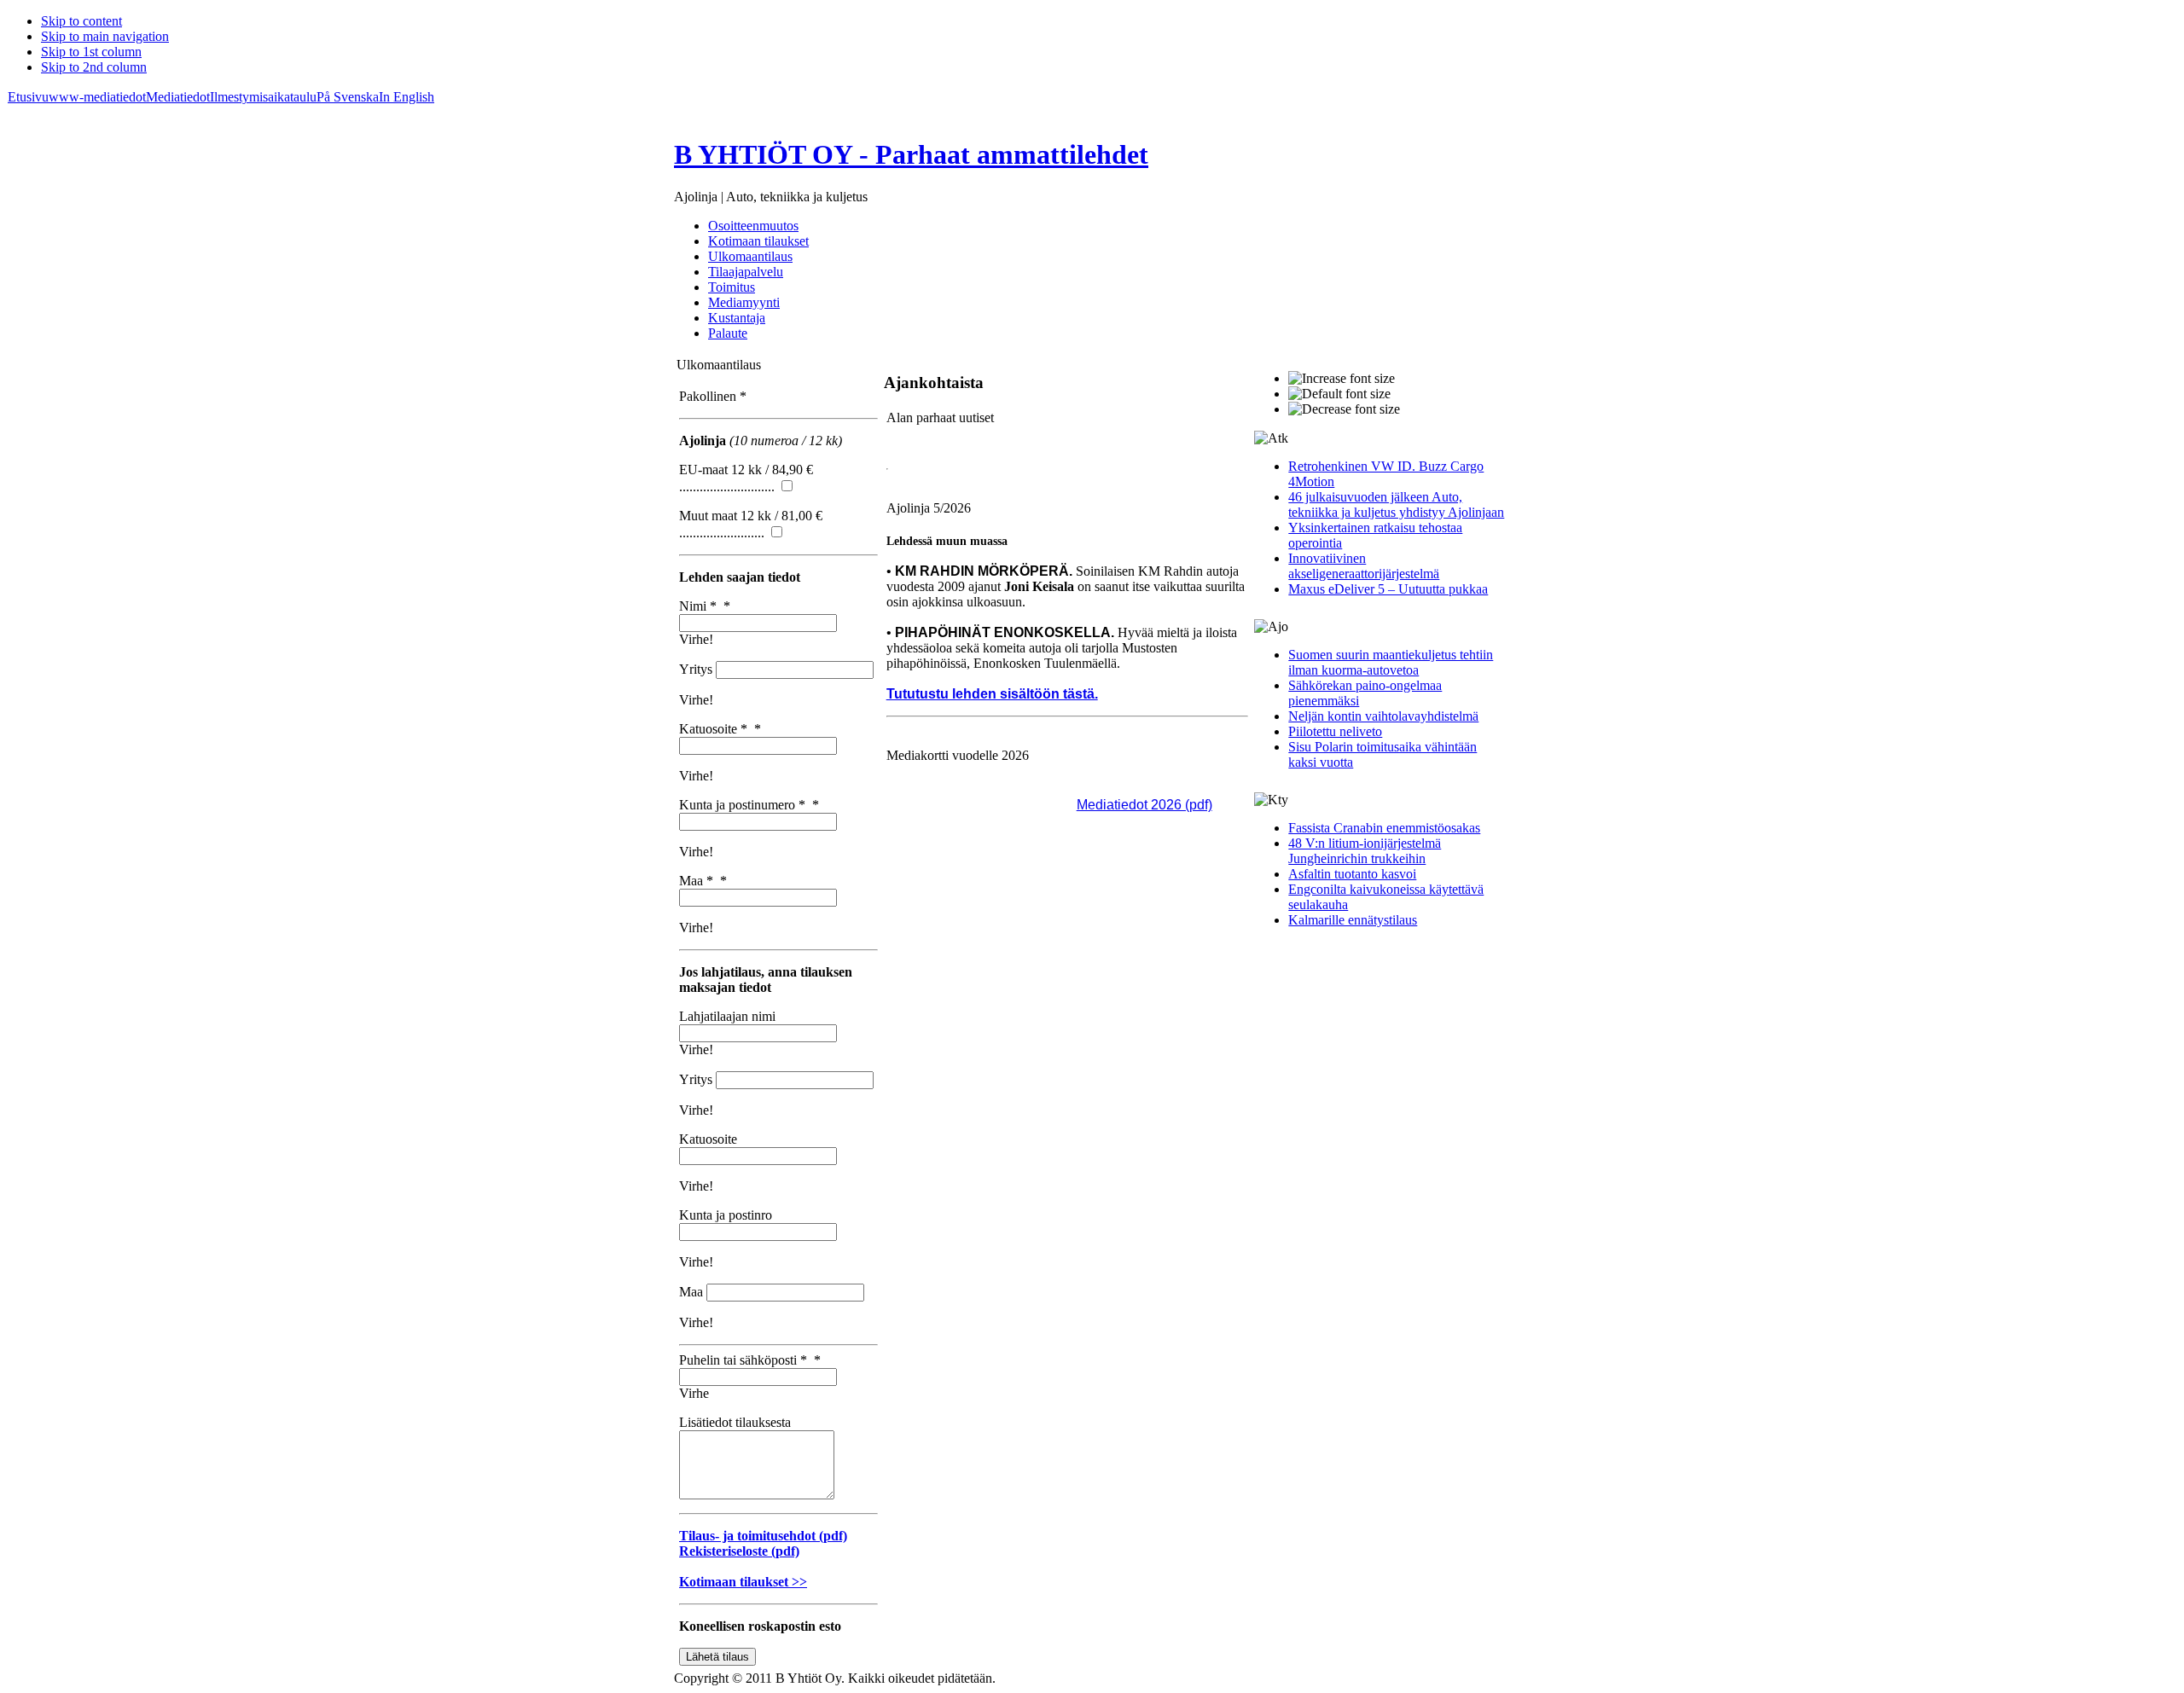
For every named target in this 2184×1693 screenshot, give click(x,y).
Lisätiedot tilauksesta (735, 1422)
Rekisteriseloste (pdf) (739, 1551)
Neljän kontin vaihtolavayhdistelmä (1383, 716)
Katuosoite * (720, 729)
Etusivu (28, 97)
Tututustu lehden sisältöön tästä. (992, 694)
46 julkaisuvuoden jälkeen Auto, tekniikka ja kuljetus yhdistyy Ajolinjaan (1396, 504)
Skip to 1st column (91, 52)
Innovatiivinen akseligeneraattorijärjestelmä (1364, 566)
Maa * (703, 881)
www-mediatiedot (97, 97)
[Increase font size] (1342, 379)
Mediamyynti (744, 302)
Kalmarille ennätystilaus (1353, 920)
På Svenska (348, 97)
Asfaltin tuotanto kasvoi (1352, 874)
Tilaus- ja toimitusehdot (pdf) (763, 1536)
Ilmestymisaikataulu (263, 97)
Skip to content (81, 21)
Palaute (728, 333)
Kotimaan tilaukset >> (743, 1582)
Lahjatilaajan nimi (727, 1016)
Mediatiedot (178, 97)
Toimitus (732, 287)
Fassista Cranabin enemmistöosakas (1384, 828)
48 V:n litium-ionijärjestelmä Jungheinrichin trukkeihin (1365, 851)
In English (407, 97)
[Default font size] (1339, 394)
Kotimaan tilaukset (758, 241)
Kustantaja (737, 318)
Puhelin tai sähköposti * (750, 1360)
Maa (693, 1292)
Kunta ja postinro (726, 1215)
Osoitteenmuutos (753, 226)
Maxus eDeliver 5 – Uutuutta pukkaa (1388, 589)
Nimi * (705, 606)
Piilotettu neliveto (1335, 731)
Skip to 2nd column (94, 67)
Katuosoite (708, 1139)
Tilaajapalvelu (746, 272)
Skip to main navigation (105, 36)
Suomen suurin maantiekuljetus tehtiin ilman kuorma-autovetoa (1391, 662)
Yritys (697, 669)
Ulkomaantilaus (750, 256)
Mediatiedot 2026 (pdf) (1144, 805)
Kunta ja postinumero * (749, 805)
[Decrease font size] (1344, 409)
